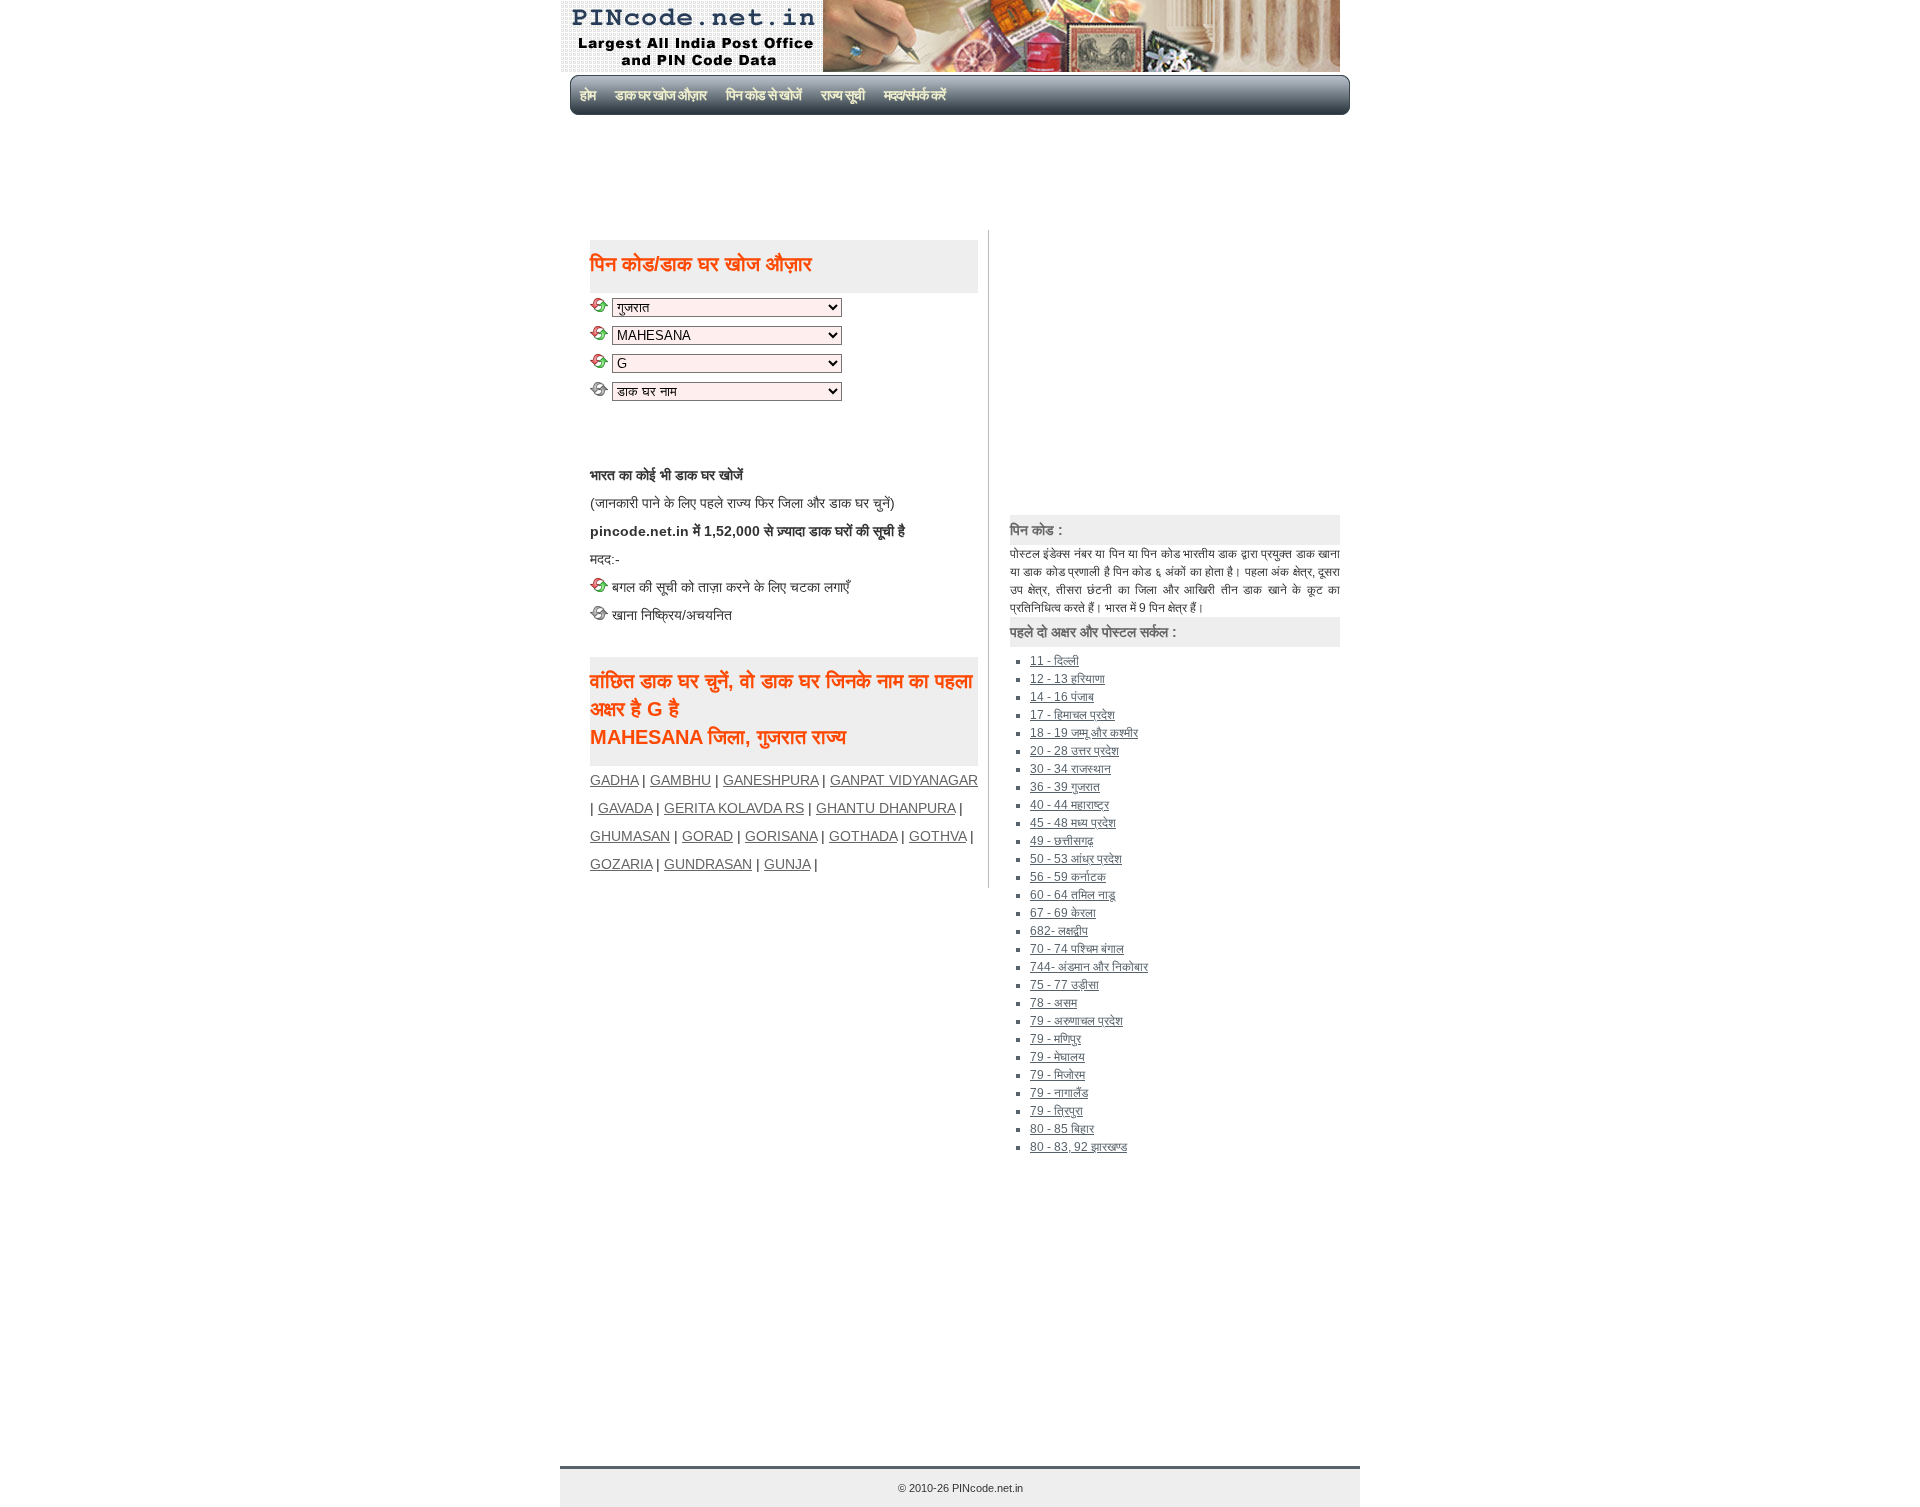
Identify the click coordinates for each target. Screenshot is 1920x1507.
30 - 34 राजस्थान (1070, 769)
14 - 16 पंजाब (1062, 697)
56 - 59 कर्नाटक (1068, 877)
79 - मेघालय (1057, 1057)
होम (587, 95)
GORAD (707, 836)
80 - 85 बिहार (1062, 1129)
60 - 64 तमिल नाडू (1072, 895)
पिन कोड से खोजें (763, 95)
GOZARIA (621, 864)
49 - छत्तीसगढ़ (1061, 841)
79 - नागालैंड (1059, 1093)
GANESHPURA (770, 780)
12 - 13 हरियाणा (1067, 679)
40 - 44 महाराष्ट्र (1069, 805)
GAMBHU (680, 780)
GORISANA (781, 836)
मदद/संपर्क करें (914, 95)
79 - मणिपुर (1055, 1039)
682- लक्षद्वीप (1059, 931)
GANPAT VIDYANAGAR (904, 780)
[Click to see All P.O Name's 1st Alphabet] (599, 363)
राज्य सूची (842, 95)
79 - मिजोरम (1057, 1075)
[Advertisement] (964, 170)
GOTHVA (937, 836)
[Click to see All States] (599, 307)
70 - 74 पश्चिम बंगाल (1077, 949)
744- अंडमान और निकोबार (1089, 967)
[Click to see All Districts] (599, 335)
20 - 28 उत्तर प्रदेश (1074, 751)
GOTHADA (863, 836)
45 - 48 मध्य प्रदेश (1073, 823)
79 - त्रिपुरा (1056, 1111)
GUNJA (787, 864)
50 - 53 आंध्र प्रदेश (1076, 859)
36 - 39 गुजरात (1065, 787)
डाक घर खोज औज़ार (660, 95)
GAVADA (625, 808)
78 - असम (1053, 1003)
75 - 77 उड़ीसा (1064, 985)
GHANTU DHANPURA (885, 808)
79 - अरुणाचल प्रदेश (1076, 1021)
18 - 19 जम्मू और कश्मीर (1084, 733)
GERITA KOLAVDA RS (734, 808)
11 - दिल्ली (1054, 661)
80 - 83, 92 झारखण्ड (1078, 1147)
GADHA (614, 780)
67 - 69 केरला (1063, 913)
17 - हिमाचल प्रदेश (1072, 715)
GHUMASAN (630, 836)
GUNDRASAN (708, 864)
